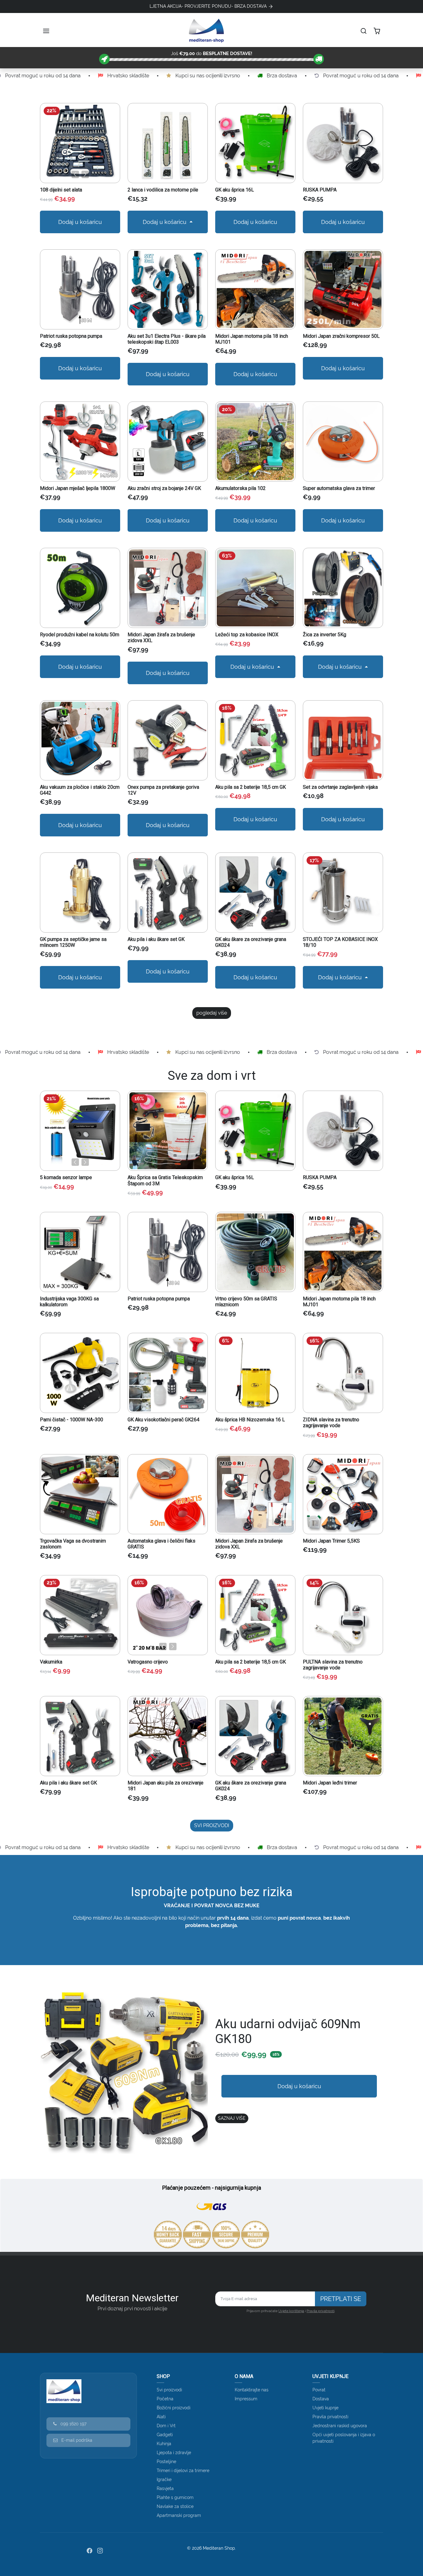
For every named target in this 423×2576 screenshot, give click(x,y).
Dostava (321, 2399)
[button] (47, 31)
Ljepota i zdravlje (174, 2453)
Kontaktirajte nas (252, 2390)
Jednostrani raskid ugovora (340, 2426)
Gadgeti (165, 2435)
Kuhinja (164, 2444)
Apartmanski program (179, 2515)
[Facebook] (89, 2550)
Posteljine (166, 2462)
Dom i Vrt (166, 2426)
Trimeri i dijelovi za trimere (183, 2471)
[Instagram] (100, 2550)
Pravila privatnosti (321, 2311)
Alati (161, 2417)
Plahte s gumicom (175, 2497)
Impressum (246, 2399)
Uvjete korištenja (291, 2311)
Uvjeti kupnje (325, 2408)
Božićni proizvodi (174, 2408)
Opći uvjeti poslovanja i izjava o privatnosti (344, 2438)
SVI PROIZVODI (212, 1825)
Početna (165, 2399)
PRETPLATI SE (341, 2299)
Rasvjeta (165, 2488)
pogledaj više (212, 1013)
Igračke (164, 2479)
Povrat (319, 2390)
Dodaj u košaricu (80, 222)
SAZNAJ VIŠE (232, 2118)
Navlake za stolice (175, 2506)
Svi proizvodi (169, 2390)
